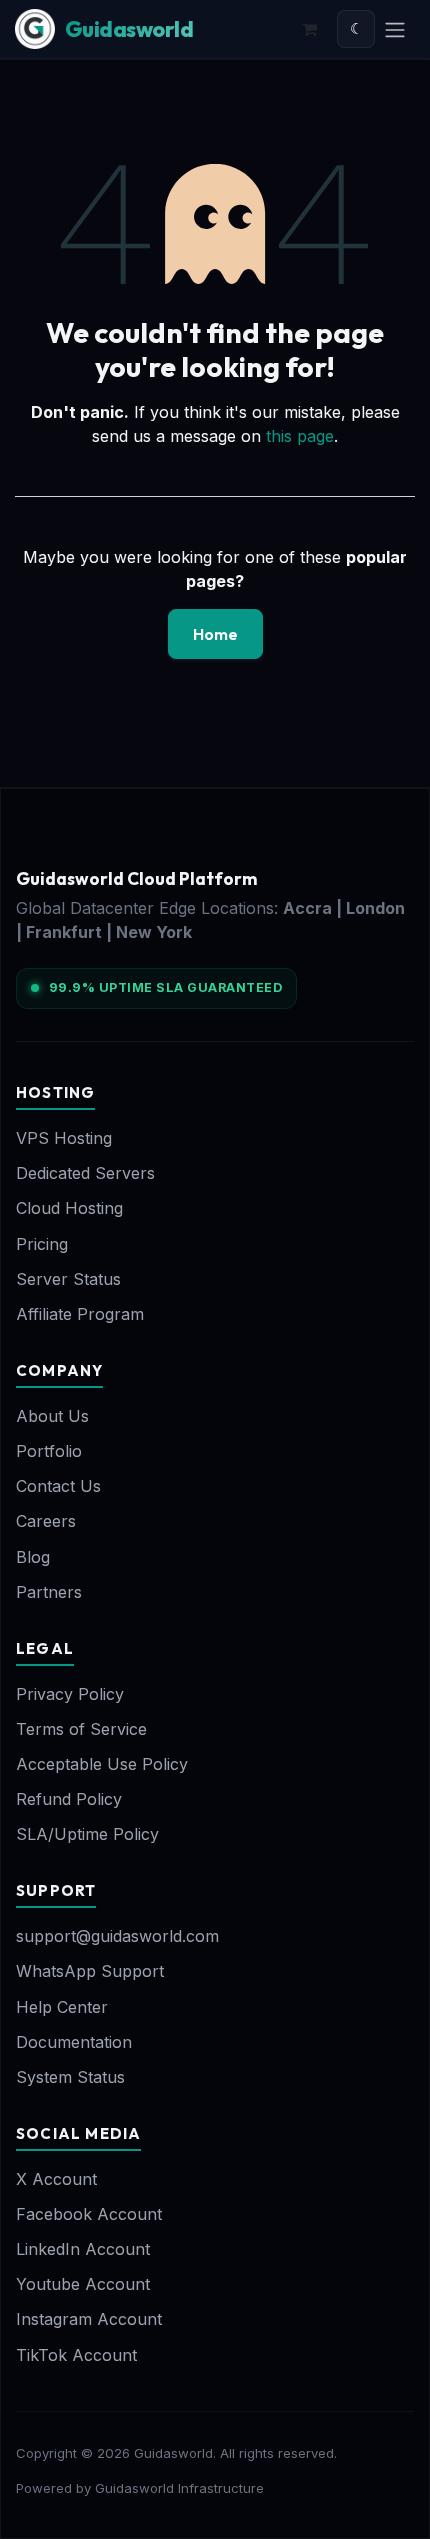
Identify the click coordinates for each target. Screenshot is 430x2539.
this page (300, 436)
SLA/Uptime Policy (87, 1834)
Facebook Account (89, 2214)
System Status (70, 2077)
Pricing (42, 1244)
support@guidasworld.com (117, 1936)
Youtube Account (83, 2284)
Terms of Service (81, 1729)
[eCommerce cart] (309, 29)
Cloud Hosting (69, 1208)
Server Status (68, 1279)
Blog (33, 1557)
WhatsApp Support (90, 1971)
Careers (46, 1521)
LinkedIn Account (83, 2249)
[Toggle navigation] (395, 29)
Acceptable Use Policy (102, 1764)
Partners (49, 1592)
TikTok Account (76, 2355)
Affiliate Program (80, 1314)
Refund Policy (69, 1799)
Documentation (74, 2042)
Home (215, 634)
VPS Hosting (64, 1138)
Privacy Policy (70, 1694)
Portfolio (49, 1451)
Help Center (62, 2007)
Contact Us (58, 1486)
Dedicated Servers (85, 1173)
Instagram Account (89, 2319)
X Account (56, 2179)
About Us (52, 1416)
